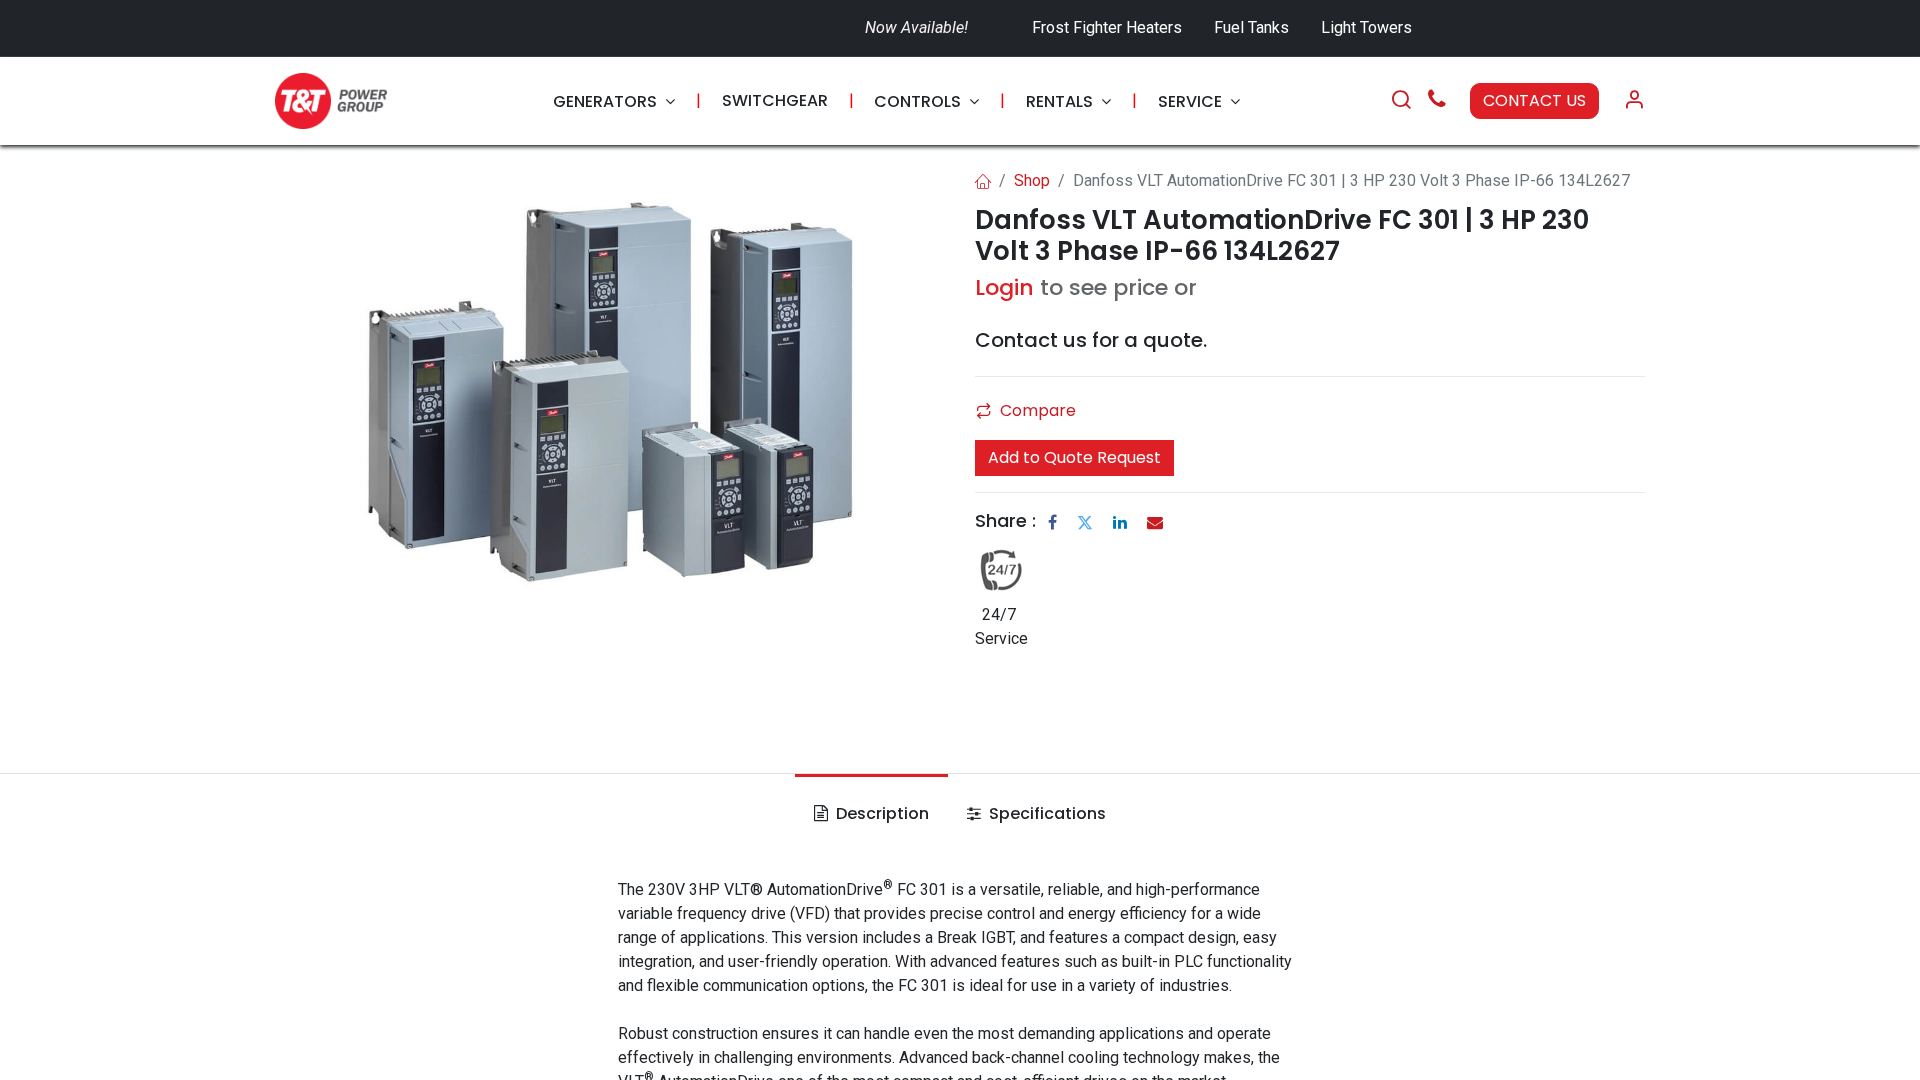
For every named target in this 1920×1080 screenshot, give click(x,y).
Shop (1032, 180)
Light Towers (1366, 27)
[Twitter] (1085, 522)
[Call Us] (1437, 101)
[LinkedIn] (1120, 522)
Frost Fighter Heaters (1107, 27)
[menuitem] (614, 101)
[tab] (871, 814)
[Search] (1401, 101)
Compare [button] (1038, 410)
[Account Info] (1634, 101)
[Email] (1155, 522)
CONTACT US (1534, 100)
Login (1004, 287)
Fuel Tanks (1253, 27)
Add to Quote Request (1074, 457)
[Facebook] (1052, 522)
